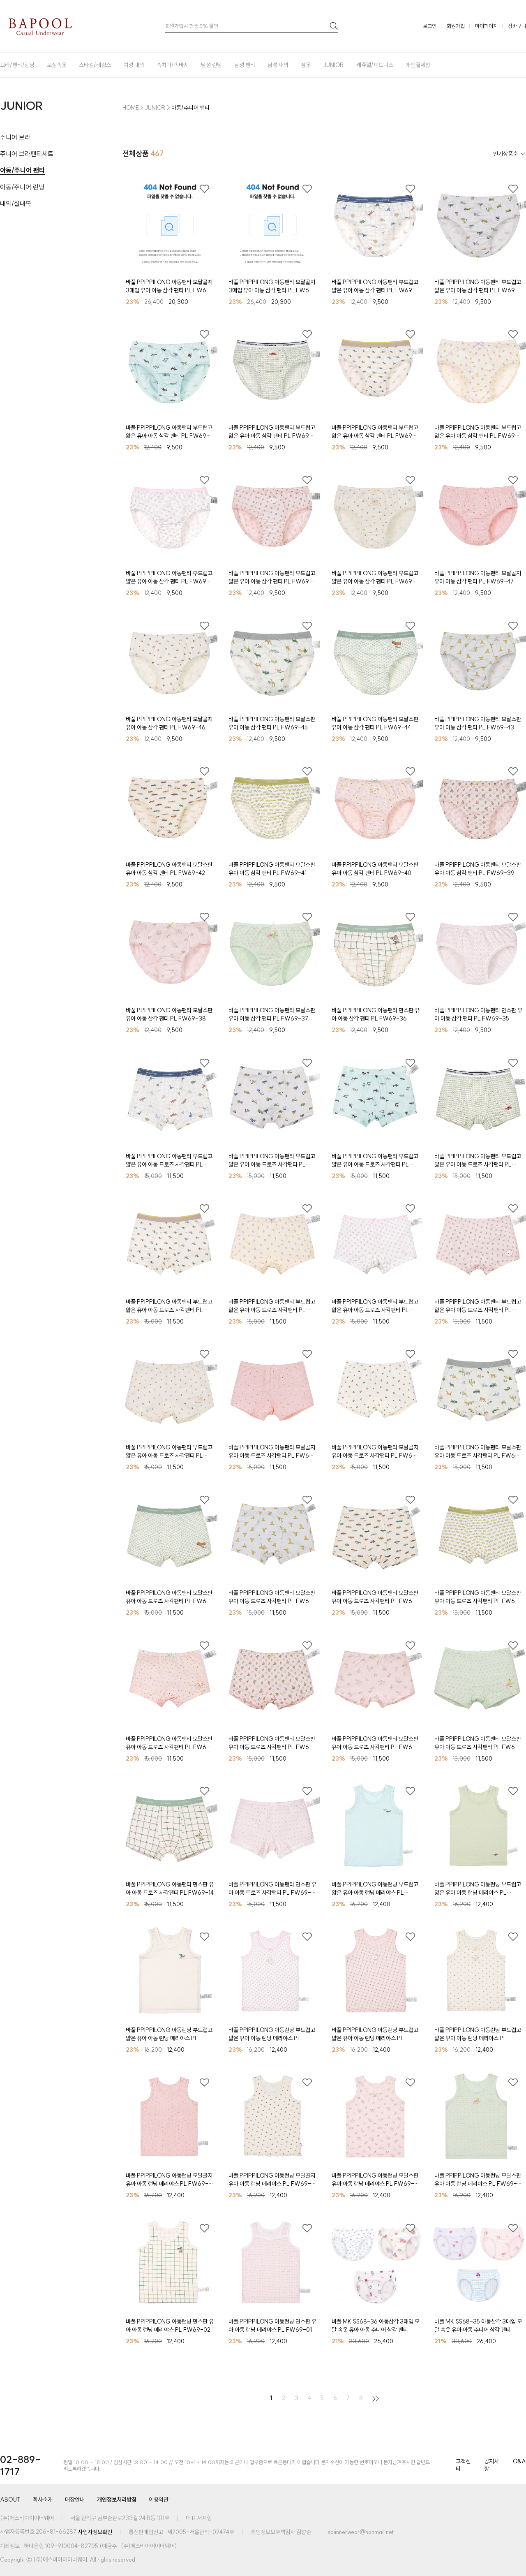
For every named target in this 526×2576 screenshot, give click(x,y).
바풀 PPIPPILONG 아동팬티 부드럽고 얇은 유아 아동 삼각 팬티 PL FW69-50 (169, 577)
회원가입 (456, 26)
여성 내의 (134, 65)
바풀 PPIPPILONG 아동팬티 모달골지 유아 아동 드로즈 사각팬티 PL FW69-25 (272, 1452)
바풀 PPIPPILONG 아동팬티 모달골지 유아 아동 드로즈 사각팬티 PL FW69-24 (375, 1452)
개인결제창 (418, 65)
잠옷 (306, 65)
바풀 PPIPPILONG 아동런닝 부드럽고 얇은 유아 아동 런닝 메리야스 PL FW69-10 (169, 2034)
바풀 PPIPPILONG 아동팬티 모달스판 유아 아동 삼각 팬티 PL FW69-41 (272, 869)
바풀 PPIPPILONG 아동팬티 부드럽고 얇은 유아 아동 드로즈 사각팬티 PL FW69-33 (272, 1161)
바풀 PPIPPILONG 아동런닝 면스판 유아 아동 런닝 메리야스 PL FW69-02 (170, 2326)
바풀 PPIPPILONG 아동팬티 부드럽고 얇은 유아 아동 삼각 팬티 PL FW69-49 (272, 577)
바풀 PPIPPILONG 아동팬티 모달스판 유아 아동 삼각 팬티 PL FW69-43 (478, 723)
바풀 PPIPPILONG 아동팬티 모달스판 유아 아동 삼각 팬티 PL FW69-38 (169, 1014)
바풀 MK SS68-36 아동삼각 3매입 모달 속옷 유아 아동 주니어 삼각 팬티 (376, 2326)
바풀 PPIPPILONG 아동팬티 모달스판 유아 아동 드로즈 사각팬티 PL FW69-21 (272, 1597)
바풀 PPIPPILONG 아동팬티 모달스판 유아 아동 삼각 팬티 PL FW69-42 (169, 869)
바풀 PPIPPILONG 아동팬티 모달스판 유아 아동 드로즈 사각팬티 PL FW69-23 (478, 1452)
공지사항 (491, 2465)
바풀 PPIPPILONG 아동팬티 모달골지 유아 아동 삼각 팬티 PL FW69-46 (169, 723)
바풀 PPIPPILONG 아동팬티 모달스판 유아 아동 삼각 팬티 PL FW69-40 (375, 869)
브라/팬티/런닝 (17, 65)
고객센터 (463, 2465)
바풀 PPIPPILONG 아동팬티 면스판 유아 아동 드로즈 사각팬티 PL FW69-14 (170, 1889)
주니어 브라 (15, 137)
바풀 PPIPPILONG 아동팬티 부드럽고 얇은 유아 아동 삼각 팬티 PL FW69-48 (375, 577)
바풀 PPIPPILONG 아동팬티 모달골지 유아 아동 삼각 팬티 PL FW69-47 (478, 577)
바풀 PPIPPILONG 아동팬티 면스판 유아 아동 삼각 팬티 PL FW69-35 (478, 1014)
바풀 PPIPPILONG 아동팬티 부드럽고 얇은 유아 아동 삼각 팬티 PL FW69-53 (272, 432)
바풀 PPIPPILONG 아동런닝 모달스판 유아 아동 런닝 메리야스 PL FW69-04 (375, 2180)
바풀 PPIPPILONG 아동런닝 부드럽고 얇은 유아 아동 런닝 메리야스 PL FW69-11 (478, 1889)
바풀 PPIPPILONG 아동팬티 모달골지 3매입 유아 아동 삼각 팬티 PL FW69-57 (272, 286)
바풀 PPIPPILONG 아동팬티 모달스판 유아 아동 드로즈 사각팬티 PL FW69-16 (375, 1743)
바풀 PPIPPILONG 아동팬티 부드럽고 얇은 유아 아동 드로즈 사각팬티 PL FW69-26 (169, 1452)
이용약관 (159, 2500)
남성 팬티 (245, 65)
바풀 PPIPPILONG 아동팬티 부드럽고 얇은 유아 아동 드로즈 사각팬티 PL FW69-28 (375, 1306)
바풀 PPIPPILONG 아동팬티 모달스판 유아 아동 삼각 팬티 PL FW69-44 (375, 723)
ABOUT (10, 2500)
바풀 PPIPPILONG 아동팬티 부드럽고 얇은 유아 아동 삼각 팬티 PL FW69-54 (169, 432)
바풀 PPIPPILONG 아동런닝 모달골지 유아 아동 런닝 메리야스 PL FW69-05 (272, 2180)
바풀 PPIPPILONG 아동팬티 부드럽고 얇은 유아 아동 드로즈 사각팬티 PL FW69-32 (375, 1161)
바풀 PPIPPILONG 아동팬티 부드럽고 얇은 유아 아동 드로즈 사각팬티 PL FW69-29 (272, 1306)
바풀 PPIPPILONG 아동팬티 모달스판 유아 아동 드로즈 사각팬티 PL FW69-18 (170, 1743)
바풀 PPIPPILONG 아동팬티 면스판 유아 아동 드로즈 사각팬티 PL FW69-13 (272, 1889)
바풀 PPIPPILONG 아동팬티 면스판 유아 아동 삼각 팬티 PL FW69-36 (376, 1014)
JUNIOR (333, 65)
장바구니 (517, 26)
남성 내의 (278, 65)
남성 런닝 (211, 65)
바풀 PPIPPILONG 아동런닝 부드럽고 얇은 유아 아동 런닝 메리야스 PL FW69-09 (272, 2034)
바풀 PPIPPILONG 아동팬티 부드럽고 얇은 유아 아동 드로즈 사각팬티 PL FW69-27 (478, 1306)
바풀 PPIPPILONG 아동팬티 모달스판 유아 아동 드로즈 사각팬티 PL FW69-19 (478, 1597)
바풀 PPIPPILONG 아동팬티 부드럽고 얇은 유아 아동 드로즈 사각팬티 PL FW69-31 (478, 1161)
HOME (131, 108)
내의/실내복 (16, 204)
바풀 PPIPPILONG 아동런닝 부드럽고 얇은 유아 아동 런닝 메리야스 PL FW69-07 (478, 2034)
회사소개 (43, 2500)
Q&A (519, 2462)
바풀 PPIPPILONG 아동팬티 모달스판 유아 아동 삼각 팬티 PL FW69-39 (478, 869)
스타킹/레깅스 (95, 65)
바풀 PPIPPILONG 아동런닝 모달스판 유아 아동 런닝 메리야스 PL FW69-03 (478, 2180)
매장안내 (75, 2500)
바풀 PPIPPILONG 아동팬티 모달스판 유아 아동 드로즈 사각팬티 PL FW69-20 (375, 1597)
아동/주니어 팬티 (22, 170)
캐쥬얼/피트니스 (375, 65)
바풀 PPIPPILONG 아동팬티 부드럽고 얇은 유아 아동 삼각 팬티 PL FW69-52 (375, 432)
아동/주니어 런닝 (22, 187)
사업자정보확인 (95, 2532)
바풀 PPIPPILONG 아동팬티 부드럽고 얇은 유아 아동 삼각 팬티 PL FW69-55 (478, 286)
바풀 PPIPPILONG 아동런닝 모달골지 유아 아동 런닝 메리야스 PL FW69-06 (169, 2180)
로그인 (430, 26)
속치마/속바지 (173, 65)
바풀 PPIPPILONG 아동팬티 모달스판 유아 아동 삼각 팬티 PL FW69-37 (272, 1014)
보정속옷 (57, 65)
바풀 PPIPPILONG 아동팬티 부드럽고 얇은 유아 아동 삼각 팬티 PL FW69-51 (478, 432)
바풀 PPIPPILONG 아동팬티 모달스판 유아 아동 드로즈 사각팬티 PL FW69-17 (272, 1743)
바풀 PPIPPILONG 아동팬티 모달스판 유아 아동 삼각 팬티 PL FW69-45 (272, 723)
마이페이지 (486, 26)
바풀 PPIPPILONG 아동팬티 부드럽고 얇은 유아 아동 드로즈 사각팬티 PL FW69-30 (169, 1306)
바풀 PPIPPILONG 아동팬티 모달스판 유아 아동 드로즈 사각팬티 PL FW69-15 (478, 1743)
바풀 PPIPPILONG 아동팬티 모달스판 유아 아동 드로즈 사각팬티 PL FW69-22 (170, 1597)
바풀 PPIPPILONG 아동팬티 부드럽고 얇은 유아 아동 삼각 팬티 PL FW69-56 (375, 286)
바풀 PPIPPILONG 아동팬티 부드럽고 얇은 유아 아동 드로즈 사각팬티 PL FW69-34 (169, 1161)
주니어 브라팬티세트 (27, 154)
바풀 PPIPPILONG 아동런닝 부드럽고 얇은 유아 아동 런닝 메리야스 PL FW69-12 (375, 1889)
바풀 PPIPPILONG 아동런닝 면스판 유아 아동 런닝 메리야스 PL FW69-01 (272, 2326)
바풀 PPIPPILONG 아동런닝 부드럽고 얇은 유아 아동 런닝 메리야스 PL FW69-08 (375, 2034)
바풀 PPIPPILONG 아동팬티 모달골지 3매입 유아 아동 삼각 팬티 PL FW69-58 (170, 286)
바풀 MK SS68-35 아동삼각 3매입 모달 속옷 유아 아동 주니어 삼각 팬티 (478, 2326)
